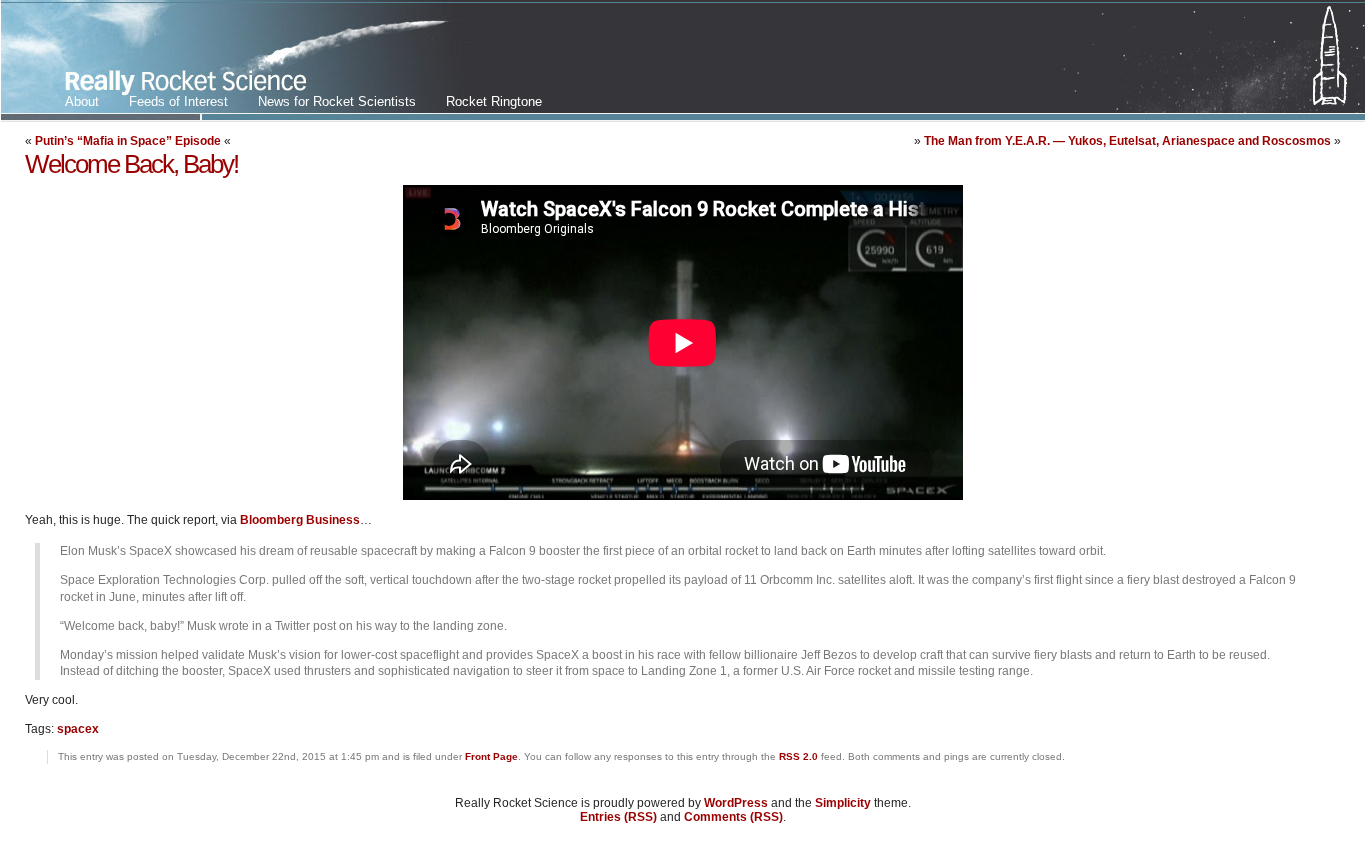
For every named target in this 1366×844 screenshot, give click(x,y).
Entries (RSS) (618, 817)
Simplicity (843, 803)
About (82, 101)
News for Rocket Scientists (337, 101)
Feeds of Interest (178, 101)
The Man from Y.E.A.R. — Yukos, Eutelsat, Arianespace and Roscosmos (1127, 141)
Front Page (491, 756)
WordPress (736, 803)
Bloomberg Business (300, 520)
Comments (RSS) (733, 817)
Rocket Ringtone (494, 101)
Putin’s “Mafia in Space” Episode (128, 141)
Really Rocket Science (236, 61)
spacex (78, 729)
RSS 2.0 (798, 756)
